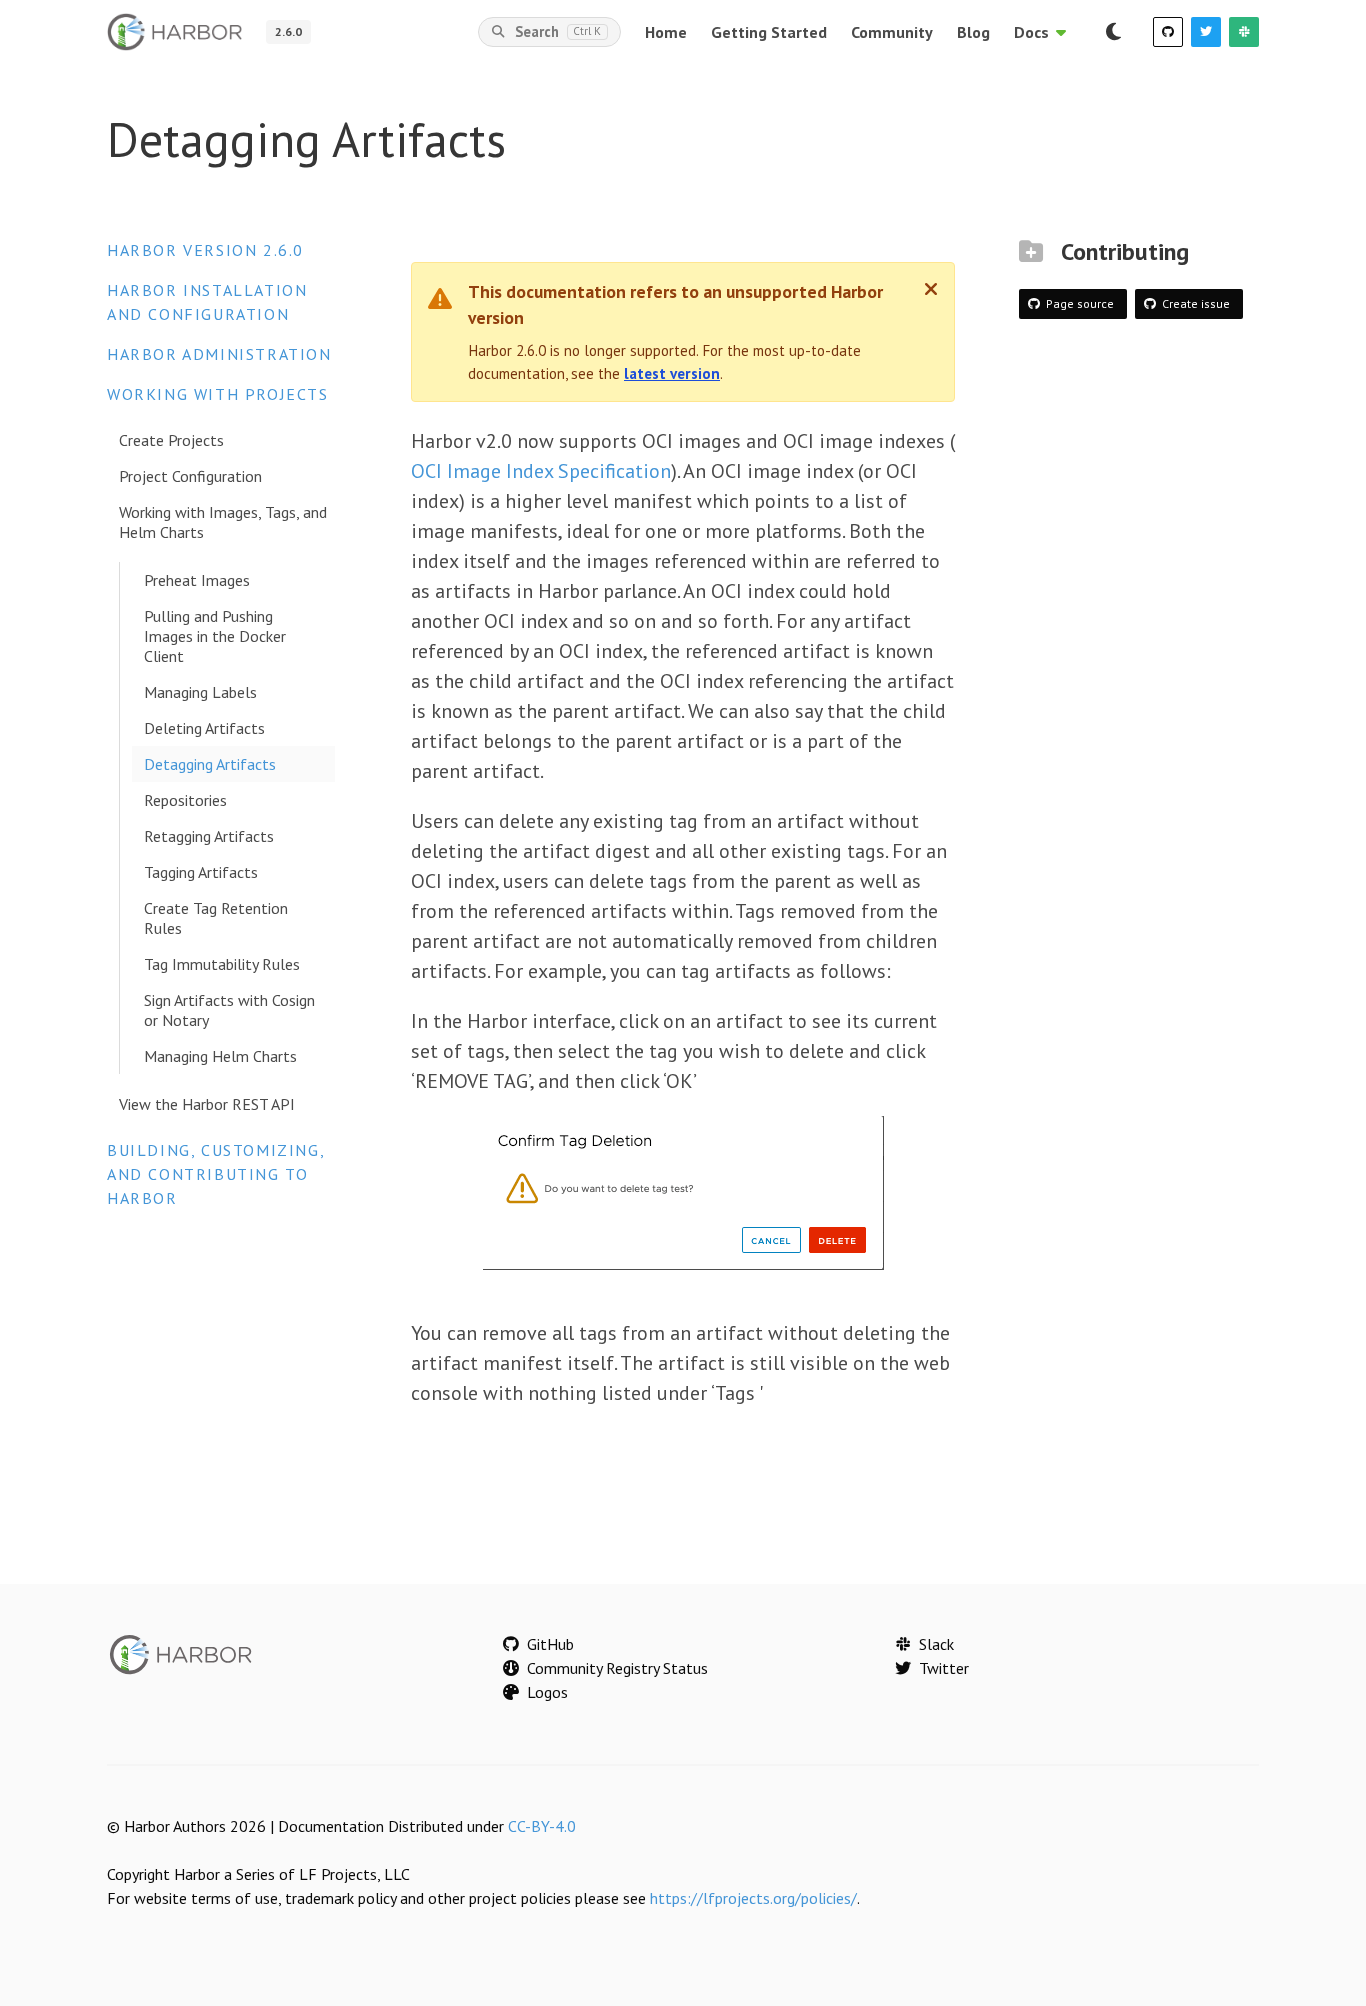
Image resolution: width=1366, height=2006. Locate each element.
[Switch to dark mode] (1113, 32)
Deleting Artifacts (204, 728)
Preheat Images (197, 580)
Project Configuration (190, 476)
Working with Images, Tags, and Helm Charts (223, 522)
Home (666, 32)
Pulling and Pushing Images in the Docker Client (215, 636)
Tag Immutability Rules (222, 964)
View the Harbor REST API (207, 1104)
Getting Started (769, 32)
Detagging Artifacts (210, 764)
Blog (973, 32)
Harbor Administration (219, 354)
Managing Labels (200, 692)
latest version (672, 373)
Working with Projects (218, 394)
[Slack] (1244, 32)
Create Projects (171, 440)
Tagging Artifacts (201, 872)
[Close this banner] (931, 289)
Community (892, 32)
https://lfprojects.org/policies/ (753, 1898)
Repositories (185, 800)
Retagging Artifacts (209, 836)
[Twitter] (1206, 32)
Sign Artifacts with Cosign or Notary (229, 1010)
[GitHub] (1168, 32)
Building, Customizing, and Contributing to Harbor (215, 1174)
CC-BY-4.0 (542, 1826)
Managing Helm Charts (220, 1056)
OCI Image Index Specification (541, 471)
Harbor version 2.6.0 (205, 250)
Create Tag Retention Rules (216, 918)
